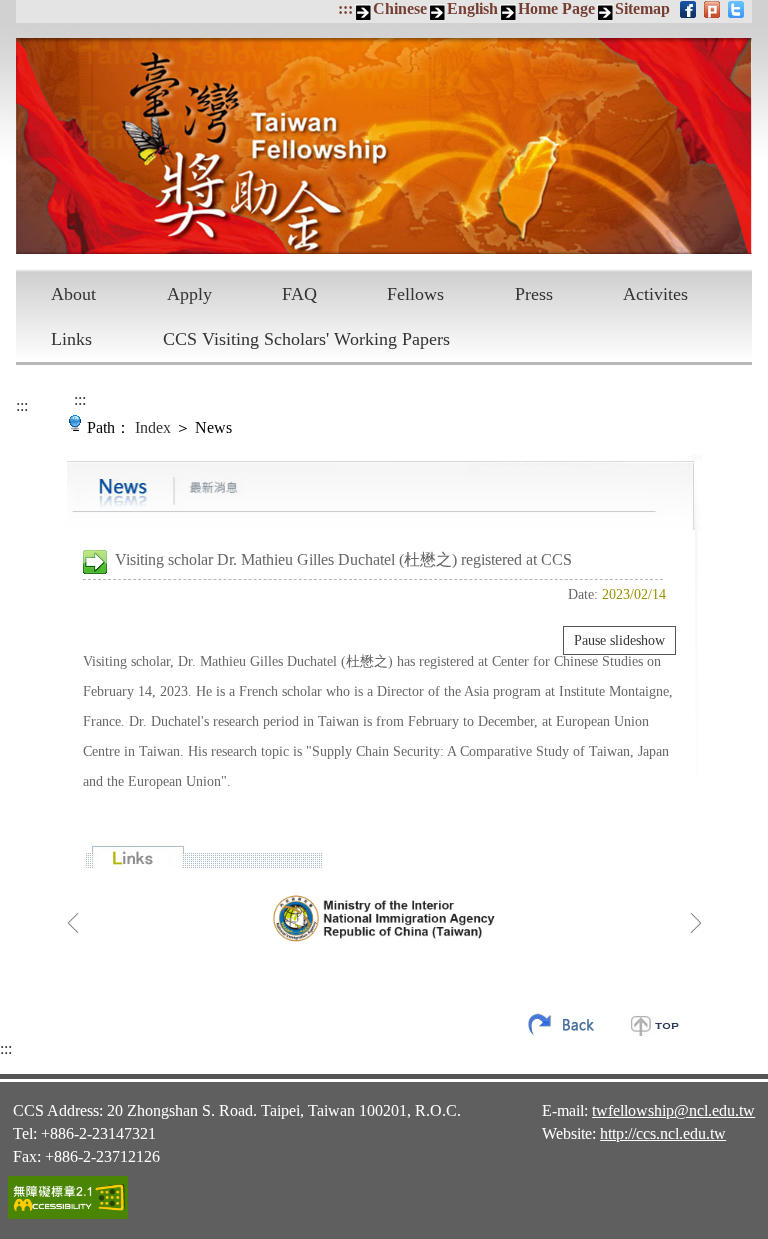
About (73, 294)
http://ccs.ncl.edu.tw (663, 1133)
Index (153, 427)
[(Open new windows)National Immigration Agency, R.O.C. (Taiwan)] (384, 918)
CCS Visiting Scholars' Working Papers (306, 339)
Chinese (400, 8)
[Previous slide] (73, 923)
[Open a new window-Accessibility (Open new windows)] (68, 1216)
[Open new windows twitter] (737, 9)
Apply (189, 294)
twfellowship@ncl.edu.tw (673, 1110)
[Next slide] (696, 923)
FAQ (299, 294)
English (472, 8)
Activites (655, 294)
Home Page (556, 8)
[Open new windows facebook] (689, 9)
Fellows (415, 294)
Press (534, 294)
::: (345, 8)
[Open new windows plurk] (713, 9)
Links (71, 339)
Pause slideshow (619, 640)
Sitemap (642, 8)
